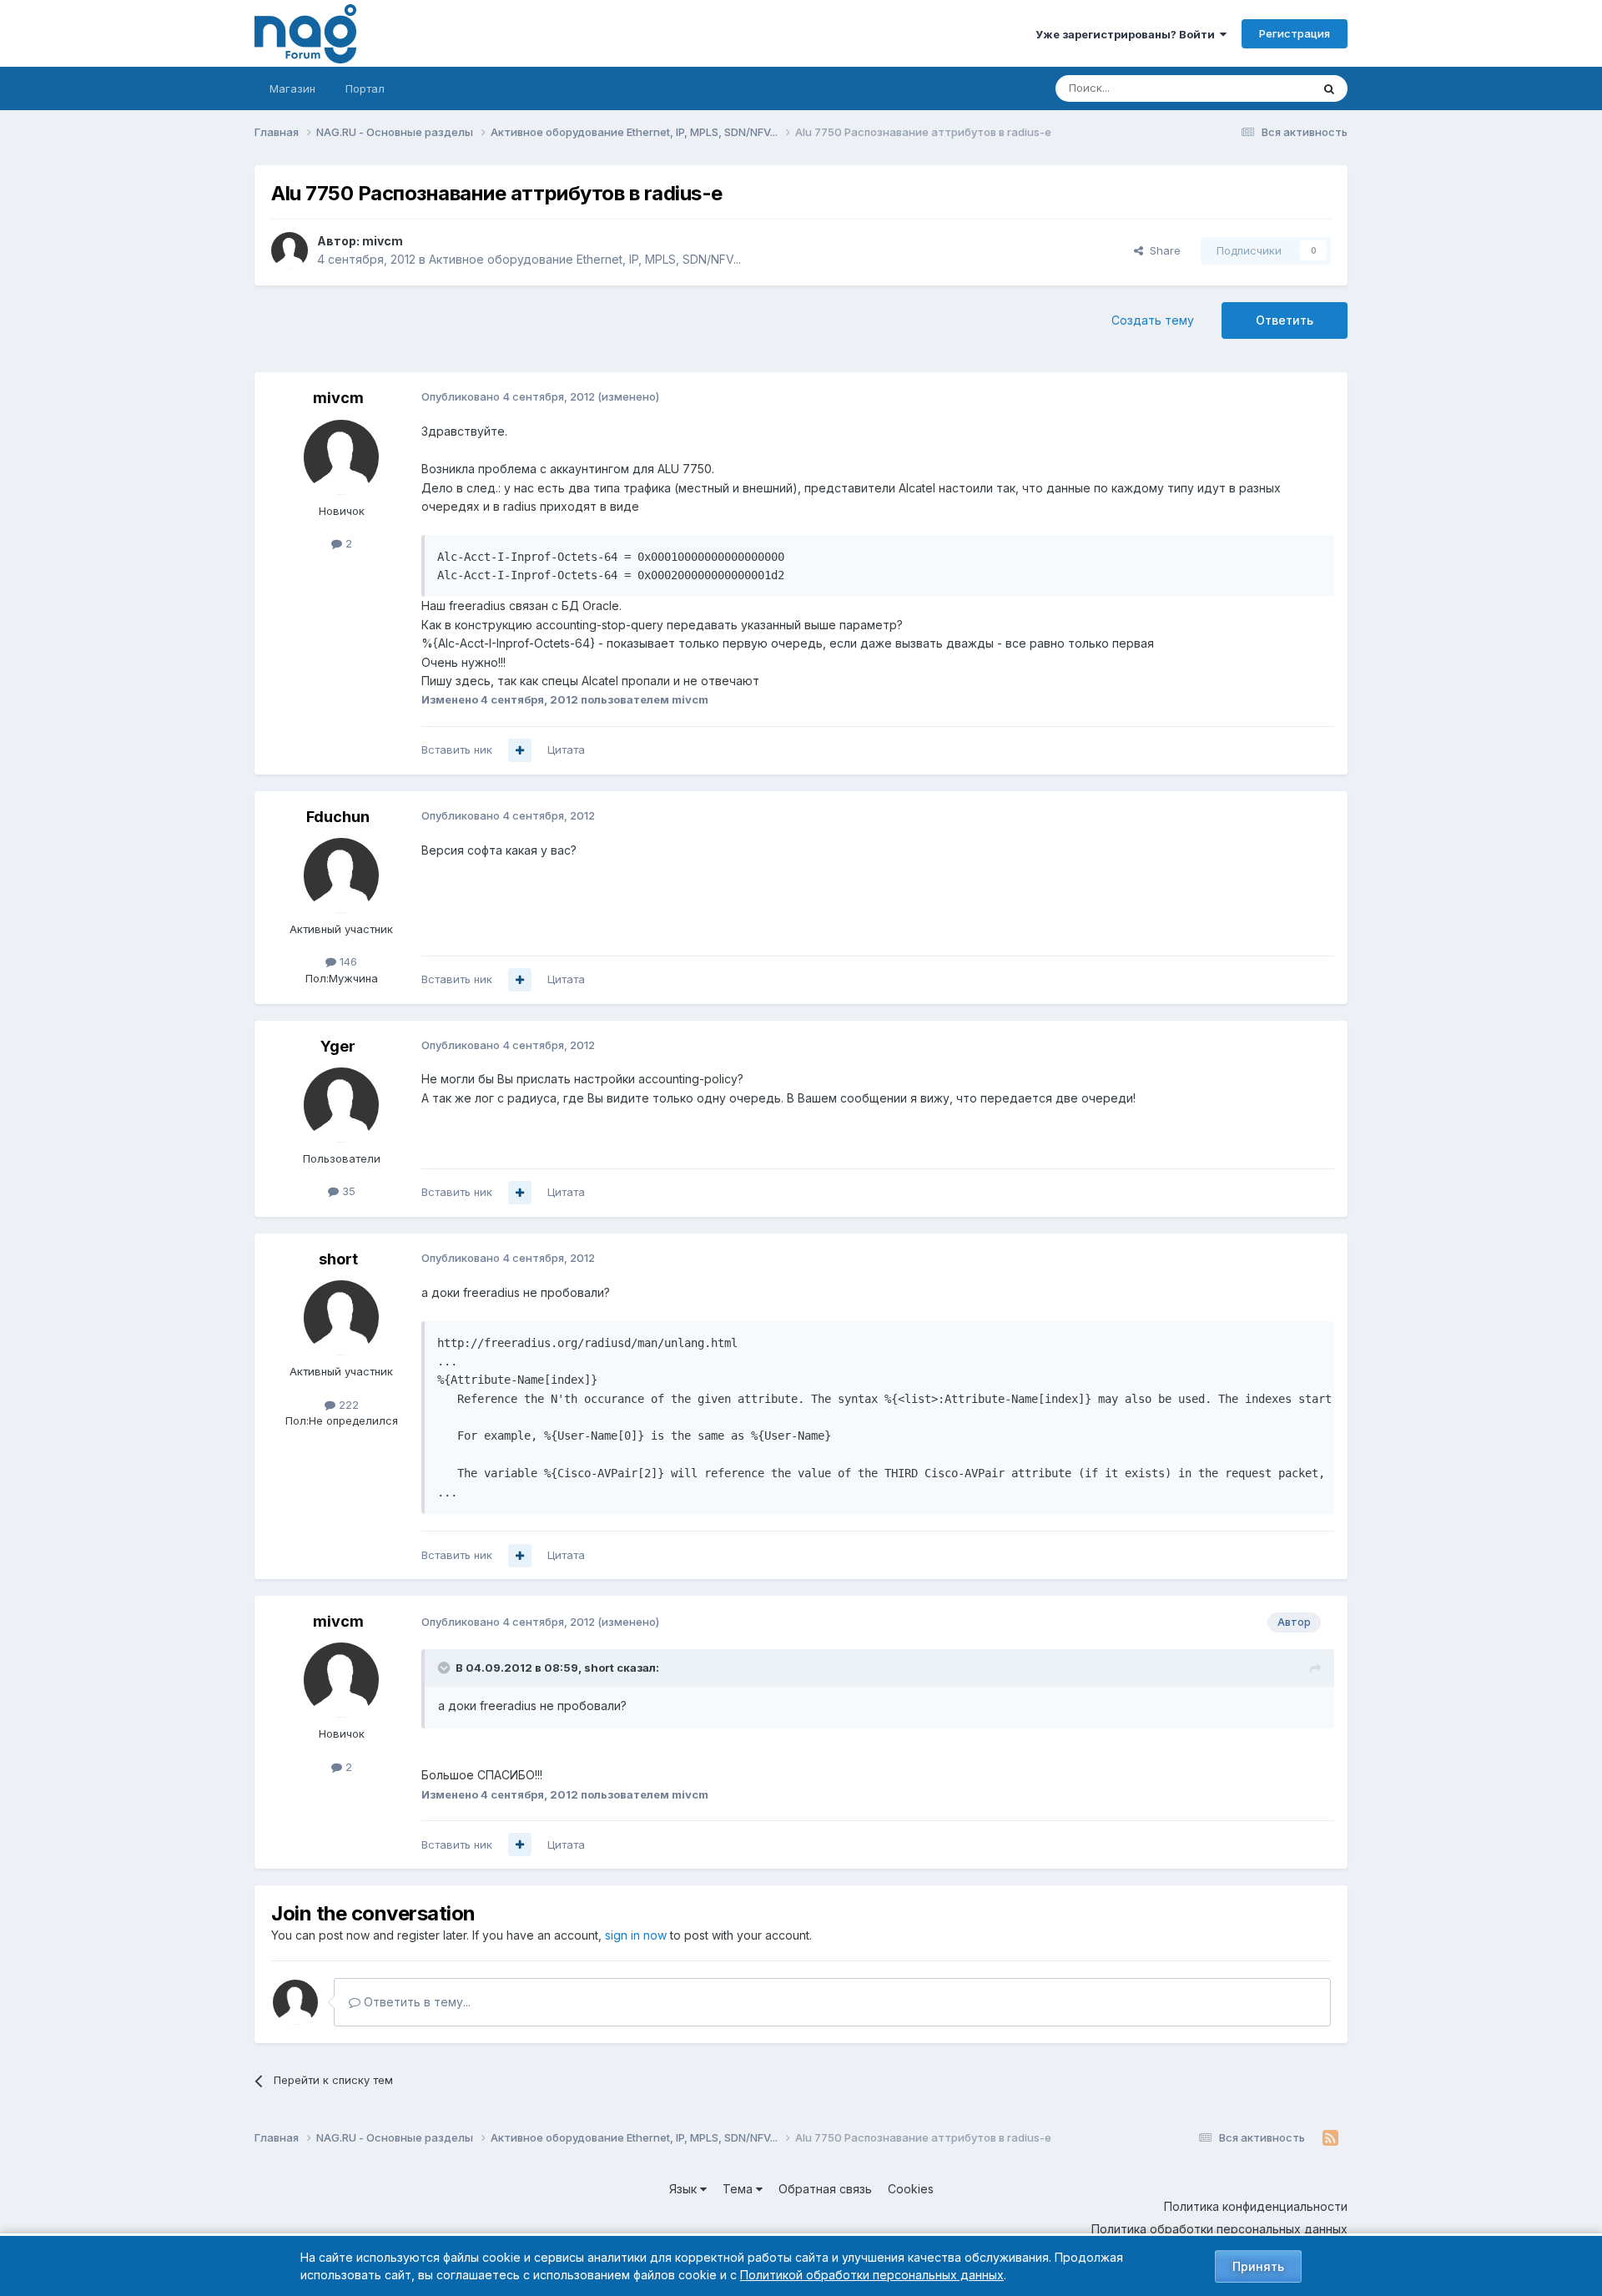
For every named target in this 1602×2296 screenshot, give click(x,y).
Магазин (292, 88)
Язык (685, 2189)
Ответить (1285, 320)
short (338, 1259)
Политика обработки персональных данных (1219, 2229)
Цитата (566, 749)
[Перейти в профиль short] (341, 1318)
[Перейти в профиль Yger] (341, 1105)
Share (1162, 250)
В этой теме (1259, 88)
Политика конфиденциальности (1256, 2206)
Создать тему (1153, 320)
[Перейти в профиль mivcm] (290, 250)
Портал (365, 88)
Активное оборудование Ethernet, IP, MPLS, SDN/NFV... (585, 259)
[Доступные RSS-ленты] (1330, 2138)
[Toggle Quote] (446, 1668)
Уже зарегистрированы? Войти (1128, 34)
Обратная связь (825, 2189)
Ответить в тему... (416, 2002)
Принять (1258, 2266)
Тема (739, 2189)
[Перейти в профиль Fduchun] (341, 876)
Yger (338, 1046)
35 (347, 1191)
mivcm (383, 241)
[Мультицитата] (520, 750)
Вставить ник (457, 749)
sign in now (636, 1935)
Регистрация (1295, 33)
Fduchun (338, 817)
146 (347, 961)
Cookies (911, 2189)
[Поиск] (1329, 88)
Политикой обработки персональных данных (872, 2275)
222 (347, 1405)
